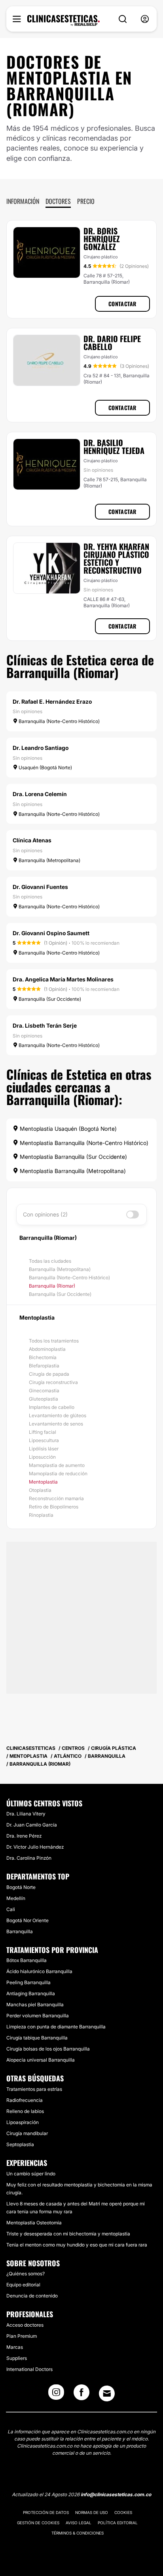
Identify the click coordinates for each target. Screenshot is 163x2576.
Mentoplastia (43, 1482)
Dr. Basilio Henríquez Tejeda (114, 446)
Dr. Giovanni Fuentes (40, 887)
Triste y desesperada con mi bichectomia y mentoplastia (68, 2234)
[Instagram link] (56, 2395)
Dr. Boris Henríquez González (102, 239)
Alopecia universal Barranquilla (41, 2060)
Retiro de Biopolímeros (54, 1507)
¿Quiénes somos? (26, 2274)
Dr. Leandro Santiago (41, 748)
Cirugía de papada (49, 1374)
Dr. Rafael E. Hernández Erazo (52, 701)
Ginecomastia (44, 1391)
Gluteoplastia (44, 1399)
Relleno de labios (25, 2111)
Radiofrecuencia (25, 2100)
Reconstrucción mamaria (56, 1498)
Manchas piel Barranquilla (35, 2004)
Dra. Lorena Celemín (40, 794)
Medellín (16, 1898)
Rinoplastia (41, 1515)
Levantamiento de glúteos (58, 1415)
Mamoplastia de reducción (58, 1473)
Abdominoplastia (47, 1349)
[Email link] (107, 2393)
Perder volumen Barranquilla (38, 2016)
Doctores (58, 201)
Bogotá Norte (21, 1887)
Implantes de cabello (52, 1407)
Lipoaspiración (23, 2122)
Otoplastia (40, 1490)
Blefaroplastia (44, 1366)
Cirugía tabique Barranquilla (37, 2038)
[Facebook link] (81, 2395)
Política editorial (118, 2523)
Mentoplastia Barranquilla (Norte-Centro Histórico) (83, 1143)
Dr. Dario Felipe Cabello (112, 343)
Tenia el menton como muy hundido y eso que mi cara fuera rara (77, 2245)
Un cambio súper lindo (31, 2174)
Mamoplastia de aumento (57, 1465)
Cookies (123, 2512)
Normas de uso (92, 2512)
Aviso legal (79, 2523)
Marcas (15, 2347)
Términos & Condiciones (78, 2533)
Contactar (122, 304)
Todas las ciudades (50, 1261)
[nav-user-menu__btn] (145, 19)
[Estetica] (63, 21)
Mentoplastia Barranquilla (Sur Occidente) (73, 1157)
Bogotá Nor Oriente (27, 1920)
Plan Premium (22, 2336)
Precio (86, 201)
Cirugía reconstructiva (53, 1382)
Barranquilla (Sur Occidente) (60, 1294)
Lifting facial (43, 1432)
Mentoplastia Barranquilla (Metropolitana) (72, 1171)
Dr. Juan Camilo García (32, 1825)
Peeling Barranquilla (28, 1982)
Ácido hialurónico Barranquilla (39, 1971)
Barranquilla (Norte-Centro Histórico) (69, 1278)
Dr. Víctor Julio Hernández (35, 1847)
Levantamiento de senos (56, 1424)
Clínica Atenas (32, 840)
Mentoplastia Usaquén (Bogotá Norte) (67, 1129)
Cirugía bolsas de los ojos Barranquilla (48, 2049)
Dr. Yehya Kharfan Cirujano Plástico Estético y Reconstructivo (116, 558)
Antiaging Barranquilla (31, 1993)
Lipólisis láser (44, 1449)
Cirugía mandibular (27, 2133)
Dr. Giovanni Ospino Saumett (51, 933)
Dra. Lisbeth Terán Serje (45, 1025)
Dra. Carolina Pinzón (29, 1858)
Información (23, 201)
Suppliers (17, 2358)
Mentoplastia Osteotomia (34, 2223)
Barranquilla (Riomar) (52, 1286)
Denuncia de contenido (32, 2296)
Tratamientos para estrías (34, 2089)
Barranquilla (20, 1931)
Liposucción (42, 1457)
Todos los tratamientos (54, 1341)
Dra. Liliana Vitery (26, 1814)
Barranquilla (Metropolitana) (60, 1269)
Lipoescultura (44, 1440)
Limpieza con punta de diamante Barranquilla (56, 2027)
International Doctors (29, 2369)
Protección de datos (46, 2512)
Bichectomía (43, 1357)
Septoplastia (20, 2144)
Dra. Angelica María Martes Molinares (63, 979)
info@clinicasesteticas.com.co (116, 2494)
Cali (11, 1909)
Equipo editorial (23, 2285)
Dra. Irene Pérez (24, 1836)
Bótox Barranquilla (27, 1960)
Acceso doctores (25, 2325)
